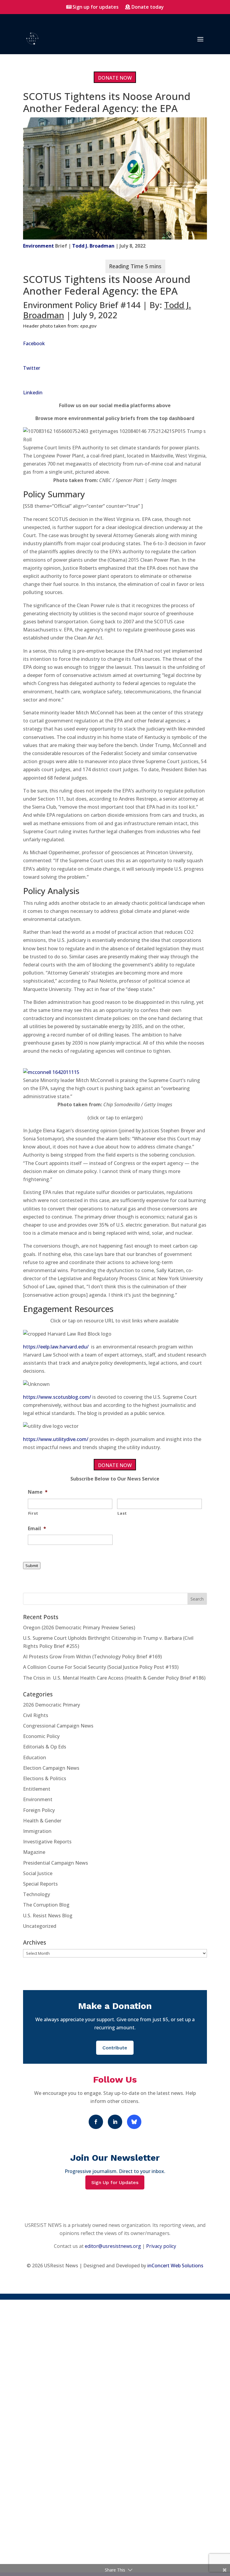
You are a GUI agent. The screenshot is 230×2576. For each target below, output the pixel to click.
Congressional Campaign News (58, 1726)
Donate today (148, 7)
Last (122, 1513)
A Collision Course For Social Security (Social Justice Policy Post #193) (101, 1667)
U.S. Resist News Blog (48, 1916)
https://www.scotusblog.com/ (57, 1397)
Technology (37, 1894)
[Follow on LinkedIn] (115, 2122)
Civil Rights (36, 1715)
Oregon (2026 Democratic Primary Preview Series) (79, 1628)
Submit (32, 1566)
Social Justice (38, 1873)
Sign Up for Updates (115, 2182)
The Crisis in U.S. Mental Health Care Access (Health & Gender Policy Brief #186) (114, 1678)
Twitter (32, 368)
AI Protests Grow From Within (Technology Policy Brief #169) (92, 1657)
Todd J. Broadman (93, 246)
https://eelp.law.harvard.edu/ (56, 1347)
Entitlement (37, 1789)
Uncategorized (40, 1926)
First (33, 1513)
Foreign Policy (39, 1810)
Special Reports (40, 1884)
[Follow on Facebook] (96, 2122)
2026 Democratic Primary (52, 1705)
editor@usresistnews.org (113, 2246)
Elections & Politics (45, 1778)
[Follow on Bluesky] (134, 2122)
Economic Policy (41, 1736)
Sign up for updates (96, 7)
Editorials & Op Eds (45, 1747)
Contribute (115, 2048)
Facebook (34, 343)
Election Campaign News (51, 1768)
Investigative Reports (47, 1842)
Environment (38, 246)
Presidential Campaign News (56, 1863)
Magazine (34, 1852)
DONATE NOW (115, 78)
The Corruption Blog (46, 1905)
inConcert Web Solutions (175, 2266)
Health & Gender (42, 1821)
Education (35, 1757)
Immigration (37, 1831)
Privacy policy (161, 2246)
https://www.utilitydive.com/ (56, 1439)
